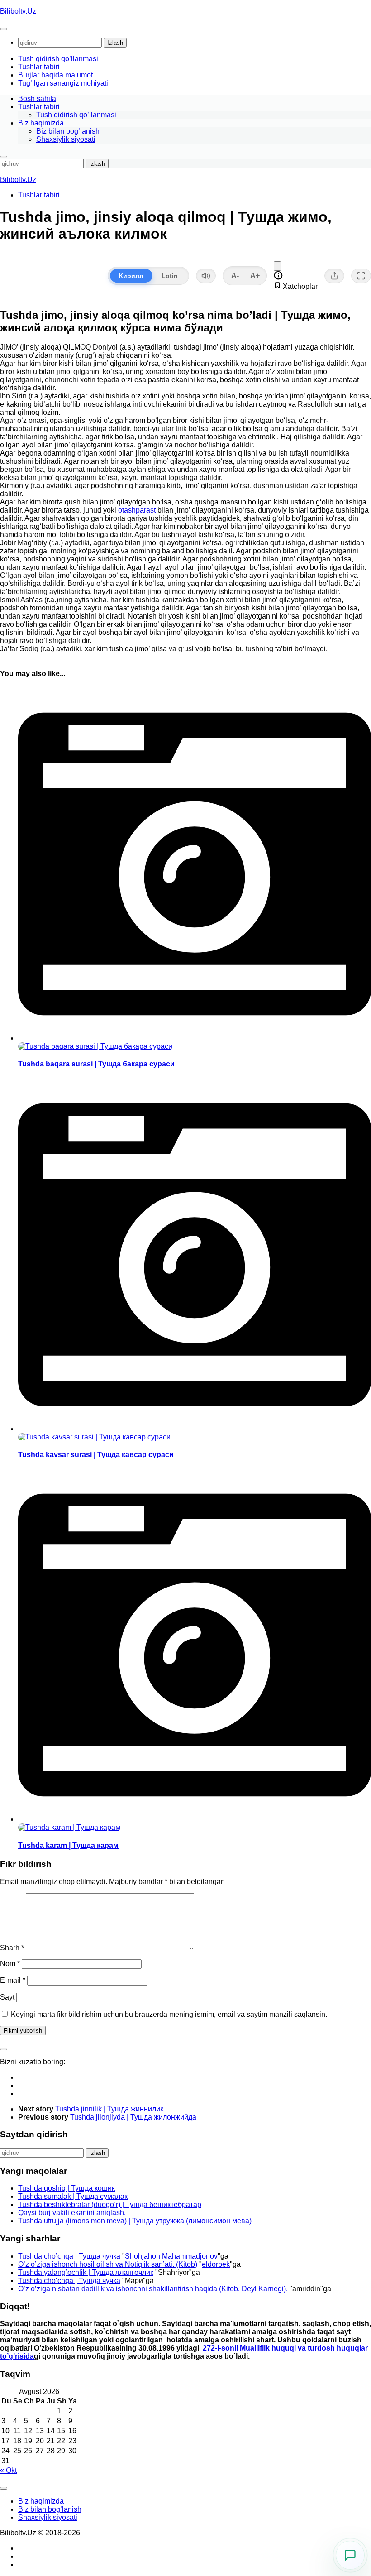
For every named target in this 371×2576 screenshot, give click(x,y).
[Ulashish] (334, 276)
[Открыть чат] (350, 2555)
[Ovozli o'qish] (206, 276)
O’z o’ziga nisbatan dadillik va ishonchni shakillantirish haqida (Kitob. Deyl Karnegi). (153, 2289)
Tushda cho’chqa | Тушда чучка (69, 2256)
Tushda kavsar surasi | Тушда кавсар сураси (96, 1455)
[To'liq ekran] (361, 276)
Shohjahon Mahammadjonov (171, 2256)
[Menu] (4, 29)
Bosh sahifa (37, 98)
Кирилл (131, 276)
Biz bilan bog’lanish (68, 131)
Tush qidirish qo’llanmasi (58, 59)
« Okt (8, 2470)
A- (235, 276)
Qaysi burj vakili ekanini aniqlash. (72, 2213)
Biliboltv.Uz (18, 11)
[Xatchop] (277, 266)
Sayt (7, 1997)
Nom (10, 1964)
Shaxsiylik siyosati (66, 139)
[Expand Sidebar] (4, 2049)
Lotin (170, 276)
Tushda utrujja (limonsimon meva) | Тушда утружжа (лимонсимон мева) (135, 2221)
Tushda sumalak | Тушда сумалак (73, 2196)
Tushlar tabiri (39, 67)
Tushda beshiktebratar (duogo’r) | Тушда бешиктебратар (110, 2204)
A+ (255, 276)
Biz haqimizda (41, 123)
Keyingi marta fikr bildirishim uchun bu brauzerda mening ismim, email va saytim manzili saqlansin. (169, 2014)
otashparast (137, 510)
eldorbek (216, 2264)
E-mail (13, 1980)
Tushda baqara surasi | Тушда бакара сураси (96, 1064)
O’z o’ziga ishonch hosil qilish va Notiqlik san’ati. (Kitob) (108, 2264)
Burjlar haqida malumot (55, 75)
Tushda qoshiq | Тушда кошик (67, 2188)
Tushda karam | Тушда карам (68, 1845)
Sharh (12, 1948)
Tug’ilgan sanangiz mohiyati (63, 83)
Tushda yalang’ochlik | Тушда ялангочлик (86, 2272)
